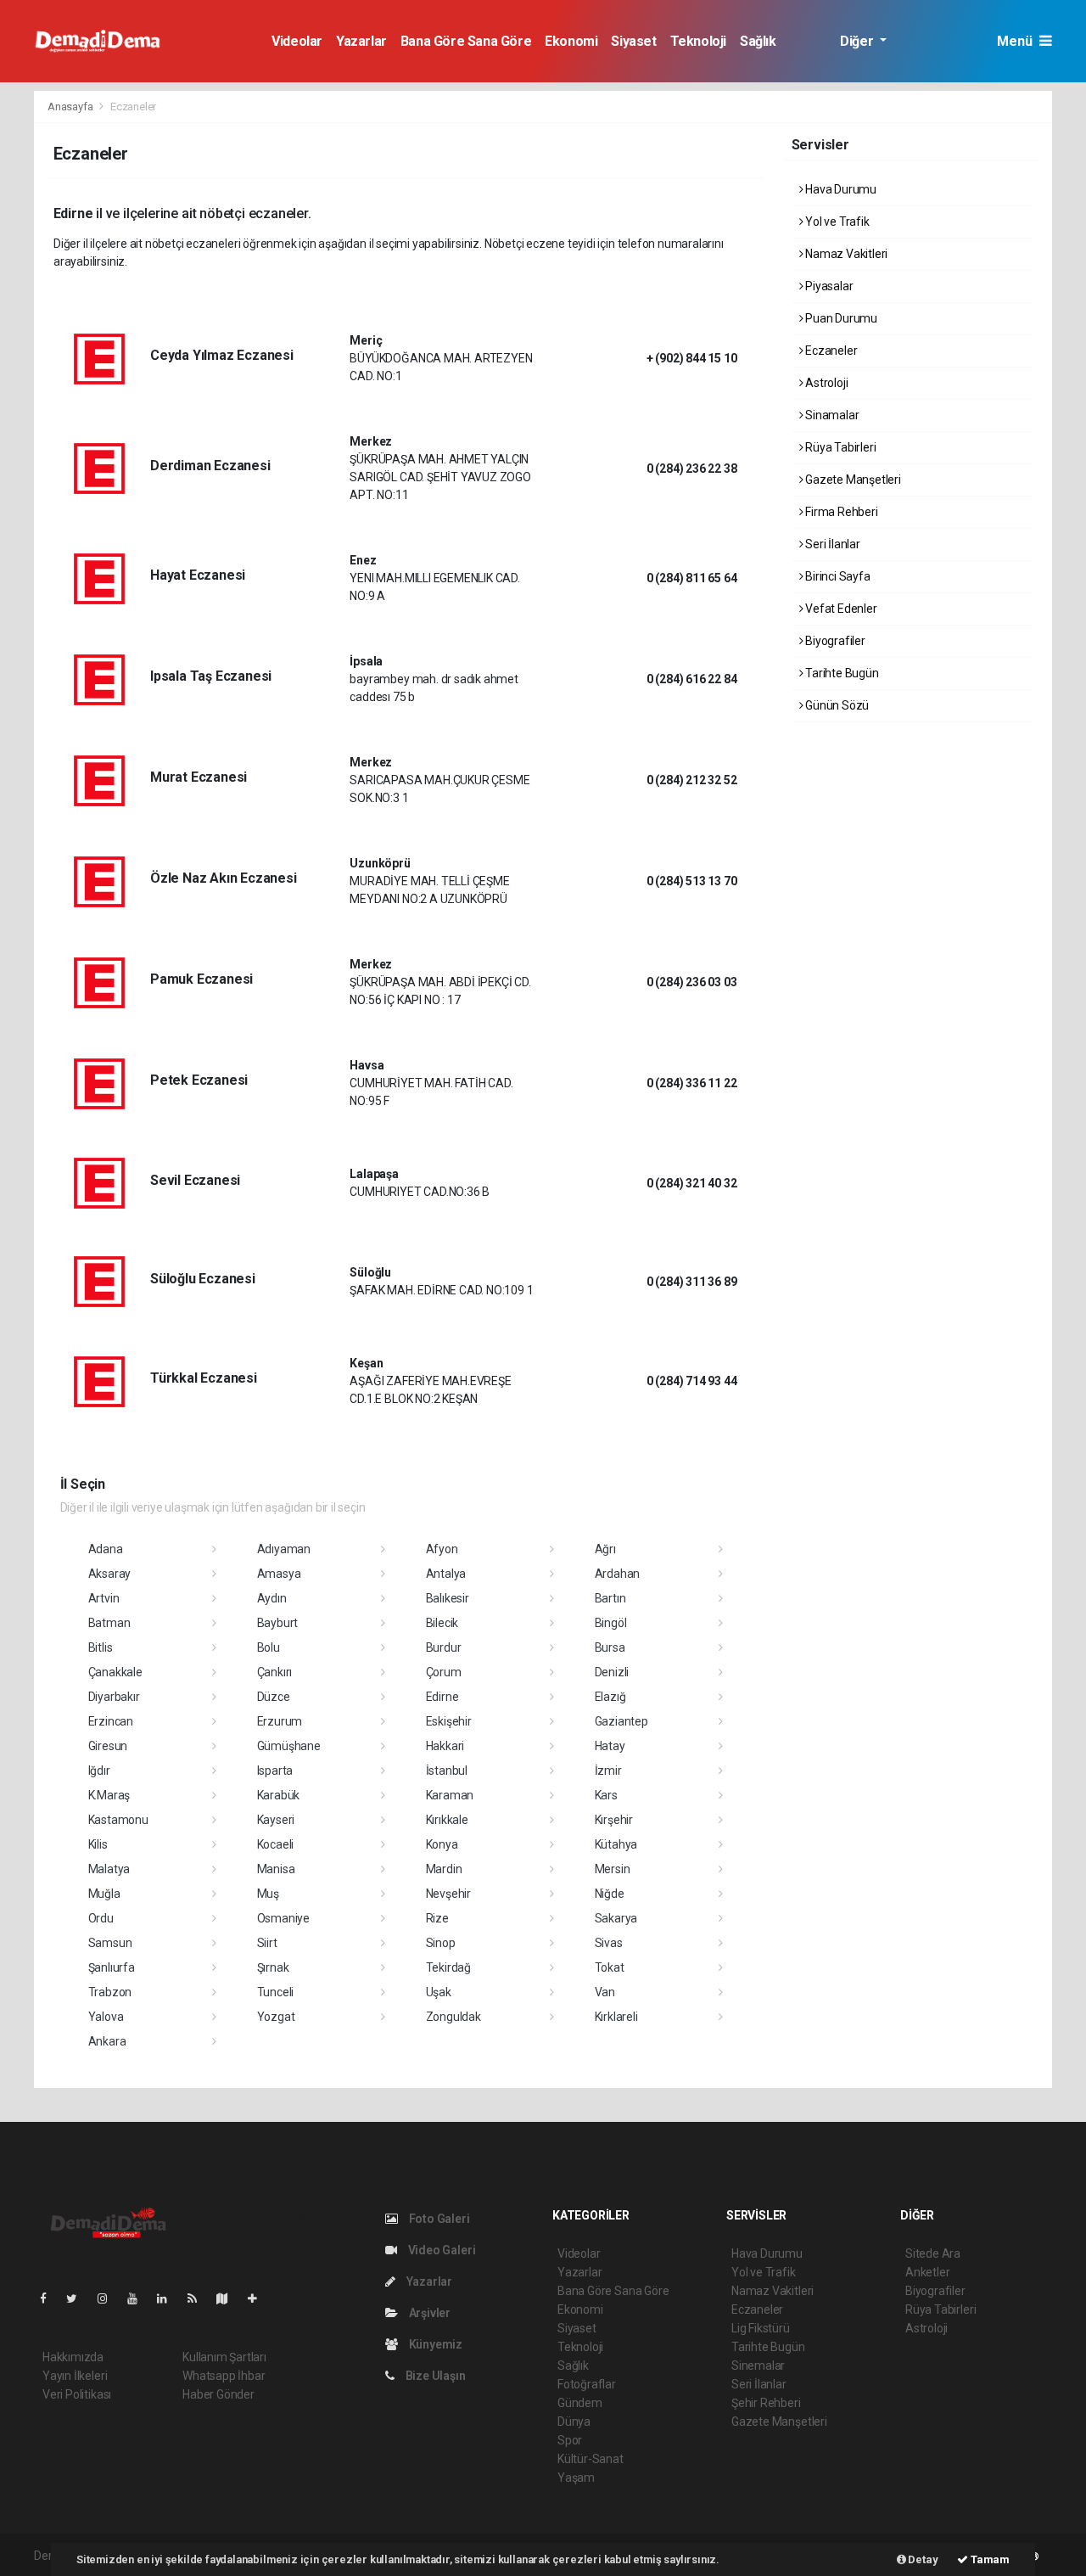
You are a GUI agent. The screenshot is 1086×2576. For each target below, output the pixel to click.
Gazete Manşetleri (852, 480)
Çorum (444, 1672)
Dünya (574, 2422)
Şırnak (273, 1967)
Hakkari (445, 1746)
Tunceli (276, 1992)
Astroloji (825, 383)
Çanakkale (115, 1672)
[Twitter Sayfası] (78, 2298)
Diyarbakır (114, 1697)
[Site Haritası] (229, 2298)
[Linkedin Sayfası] (169, 2298)
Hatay (610, 1746)
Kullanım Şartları (224, 2357)
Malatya (109, 1869)
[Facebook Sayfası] (50, 2298)
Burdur (444, 1647)
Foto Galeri (438, 2219)
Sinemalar (758, 2366)
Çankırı (275, 1672)
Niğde (610, 1894)
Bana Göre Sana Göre (466, 41)
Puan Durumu (840, 318)
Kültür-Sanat (591, 2459)
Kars (606, 1795)
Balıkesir (448, 1598)
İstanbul (447, 1771)
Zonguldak (453, 2017)
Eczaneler (830, 351)
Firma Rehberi (840, 512)
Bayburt (278, 1623)
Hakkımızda (73, 2357)
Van (605, 1992)
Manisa (276, 1869)
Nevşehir (448, 1894)
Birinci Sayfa (836, 576)
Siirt (267, 1943)
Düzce (274, 1697)
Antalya (446, 1574)
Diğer (858, 41)
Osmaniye (283, 1918)
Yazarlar (361, 41)
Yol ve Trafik (836, 222)
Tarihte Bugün (840, 673)
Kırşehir (614, 1820)
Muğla (104, 1894)
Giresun (108, 1746)
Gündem (580, 2403)
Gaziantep (621, 1721)
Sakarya (616, 1918)
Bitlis (101, 1647)
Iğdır (99, 1771)
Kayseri (276, 1820)
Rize (437, 1918)
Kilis (98, 1844)
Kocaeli (276, 1844)
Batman (109, 1623)
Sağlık (758, 41)
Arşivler (428, 2313)
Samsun (110, 1943)
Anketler (927, 2272)
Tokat (610, 1967)
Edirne (442, 1697)
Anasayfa (71, 107)
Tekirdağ (448, 1967)
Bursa (610, 1647)
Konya (442, 1844)
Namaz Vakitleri (845, 254)
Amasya (279, 1574)
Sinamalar (831, 415)
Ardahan (618, 1574)
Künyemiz (434, 2344)
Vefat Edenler (840, 609)
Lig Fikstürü (761, 2328)
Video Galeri (440, 2250)
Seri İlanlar (831, 544)
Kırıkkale (447, 1820)
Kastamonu (118, 1820)
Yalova (106, 2017)
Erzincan (111, 1721)
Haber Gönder (218, 2394)
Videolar (297, 41)
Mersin (613, 1869)
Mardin (444, 1869)
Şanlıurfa (112, 1967)
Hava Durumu (840, 189)
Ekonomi (571, 41)
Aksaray (110, 1574)
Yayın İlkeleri (75, 2376)
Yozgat (276, 2017)
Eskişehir (449, 1721)
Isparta (275, 1771)
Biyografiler (834, 641)
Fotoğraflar (587, 2384)
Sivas (609, 1943)
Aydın (272, 1598)
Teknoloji (698, 41)
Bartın (610, 1598)
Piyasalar (828, 286)
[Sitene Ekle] (259, 2298)
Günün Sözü (836, 705)
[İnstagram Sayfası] (109, 2298)
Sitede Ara (933, 2253)
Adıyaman (284, 1549)
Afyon (442, 1549)
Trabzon (110, 1992)
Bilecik (442, 1623)
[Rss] (199, 2298)
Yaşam (576, 2478)
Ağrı (605, 1549)
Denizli (612, 1672)
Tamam (989, 2559)
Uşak (439, 1992)
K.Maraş (109, 1795)
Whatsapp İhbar (224, 2376)
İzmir (608, 1771)
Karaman (450, 1795)
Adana (106, 1549)
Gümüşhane (289, 1746)
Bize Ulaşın (434, 2376)
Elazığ (610, 1697)
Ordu (101, 1918)
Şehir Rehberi (766, 2403)
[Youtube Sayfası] (139, 2298)
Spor (570, 2440)
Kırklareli (616, 2017)
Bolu (269, 1647)
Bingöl (611, 1623)
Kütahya (616, 1844)
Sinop (441, 1943)
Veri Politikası (77, 2394)
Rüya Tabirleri (839, 447)
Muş (268, 1894)
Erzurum (280, 1721)
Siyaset (633, 41)
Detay (922, 2559)
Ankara (107, 2041)
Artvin (104, 1598)
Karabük (279, 1795)
